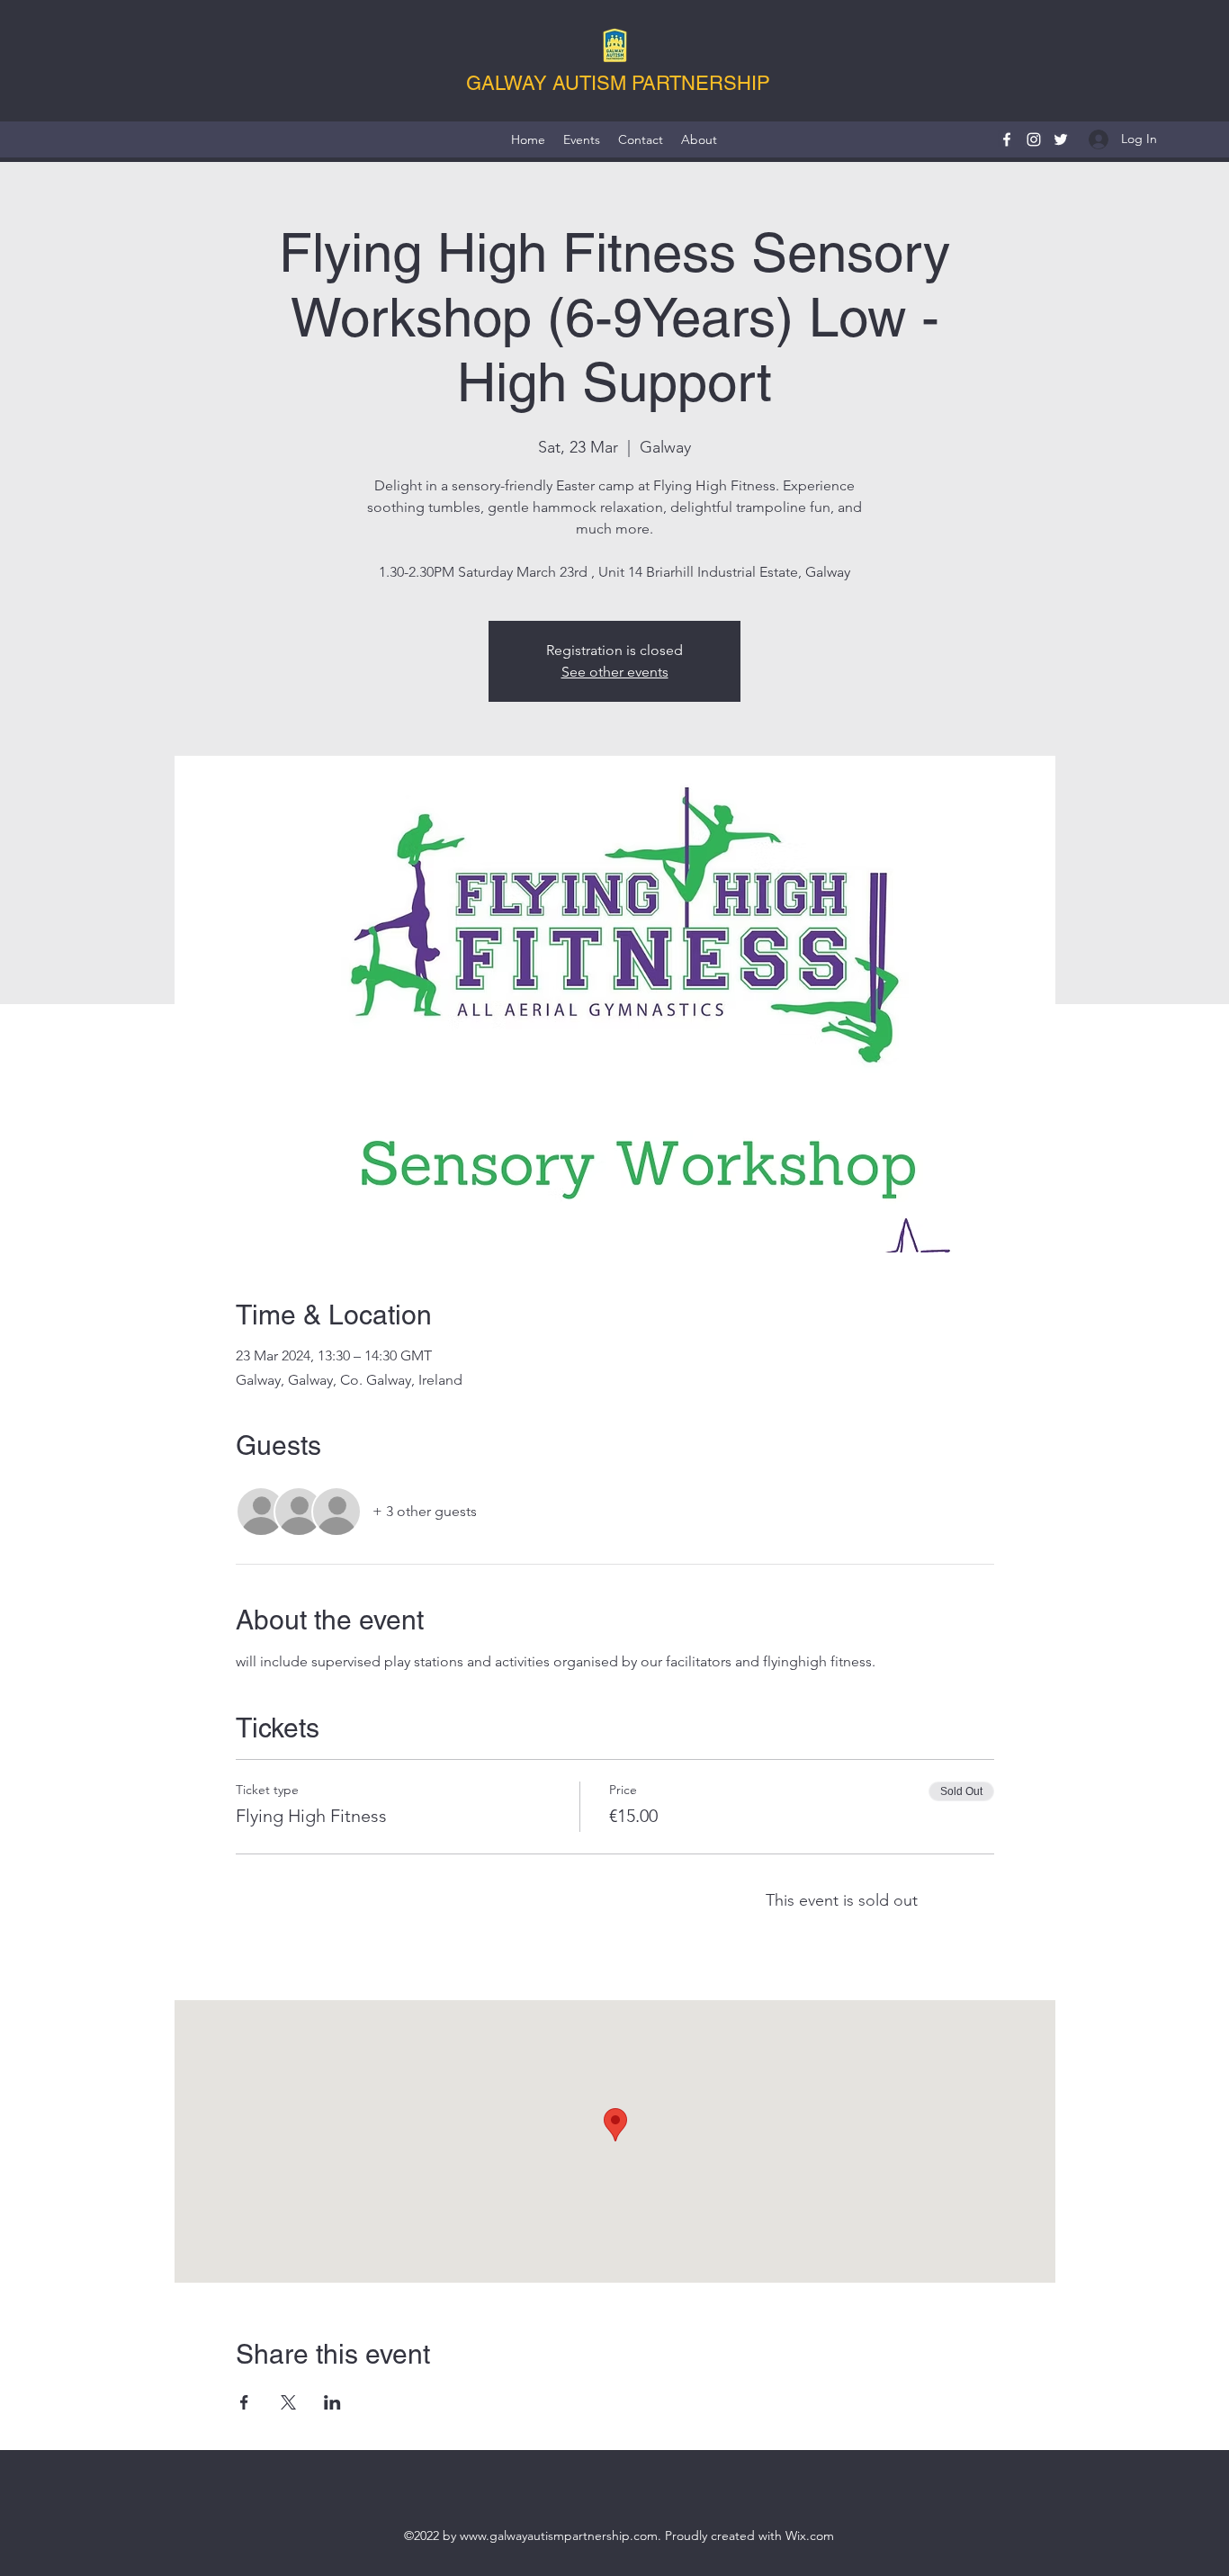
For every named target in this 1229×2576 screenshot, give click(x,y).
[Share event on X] (288, 2402)
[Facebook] (1007, 139)
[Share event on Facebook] (244, 2402)
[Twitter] (1061, 139)
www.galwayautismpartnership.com (559, 2536)
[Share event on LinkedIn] (332, 2402)
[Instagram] (1034, 139)
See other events (615, 672)
